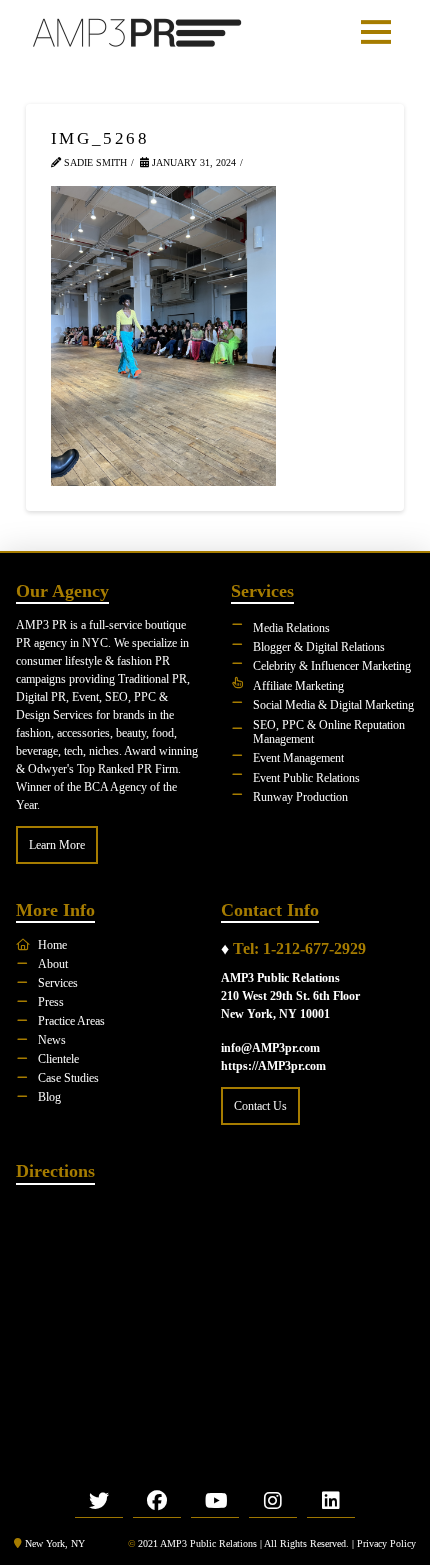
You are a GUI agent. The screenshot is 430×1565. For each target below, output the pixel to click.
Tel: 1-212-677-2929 (299, 948)
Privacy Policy (386, 1543)
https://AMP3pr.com (273, 1066)
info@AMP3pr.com (270, 1048)
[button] (376, 32)
